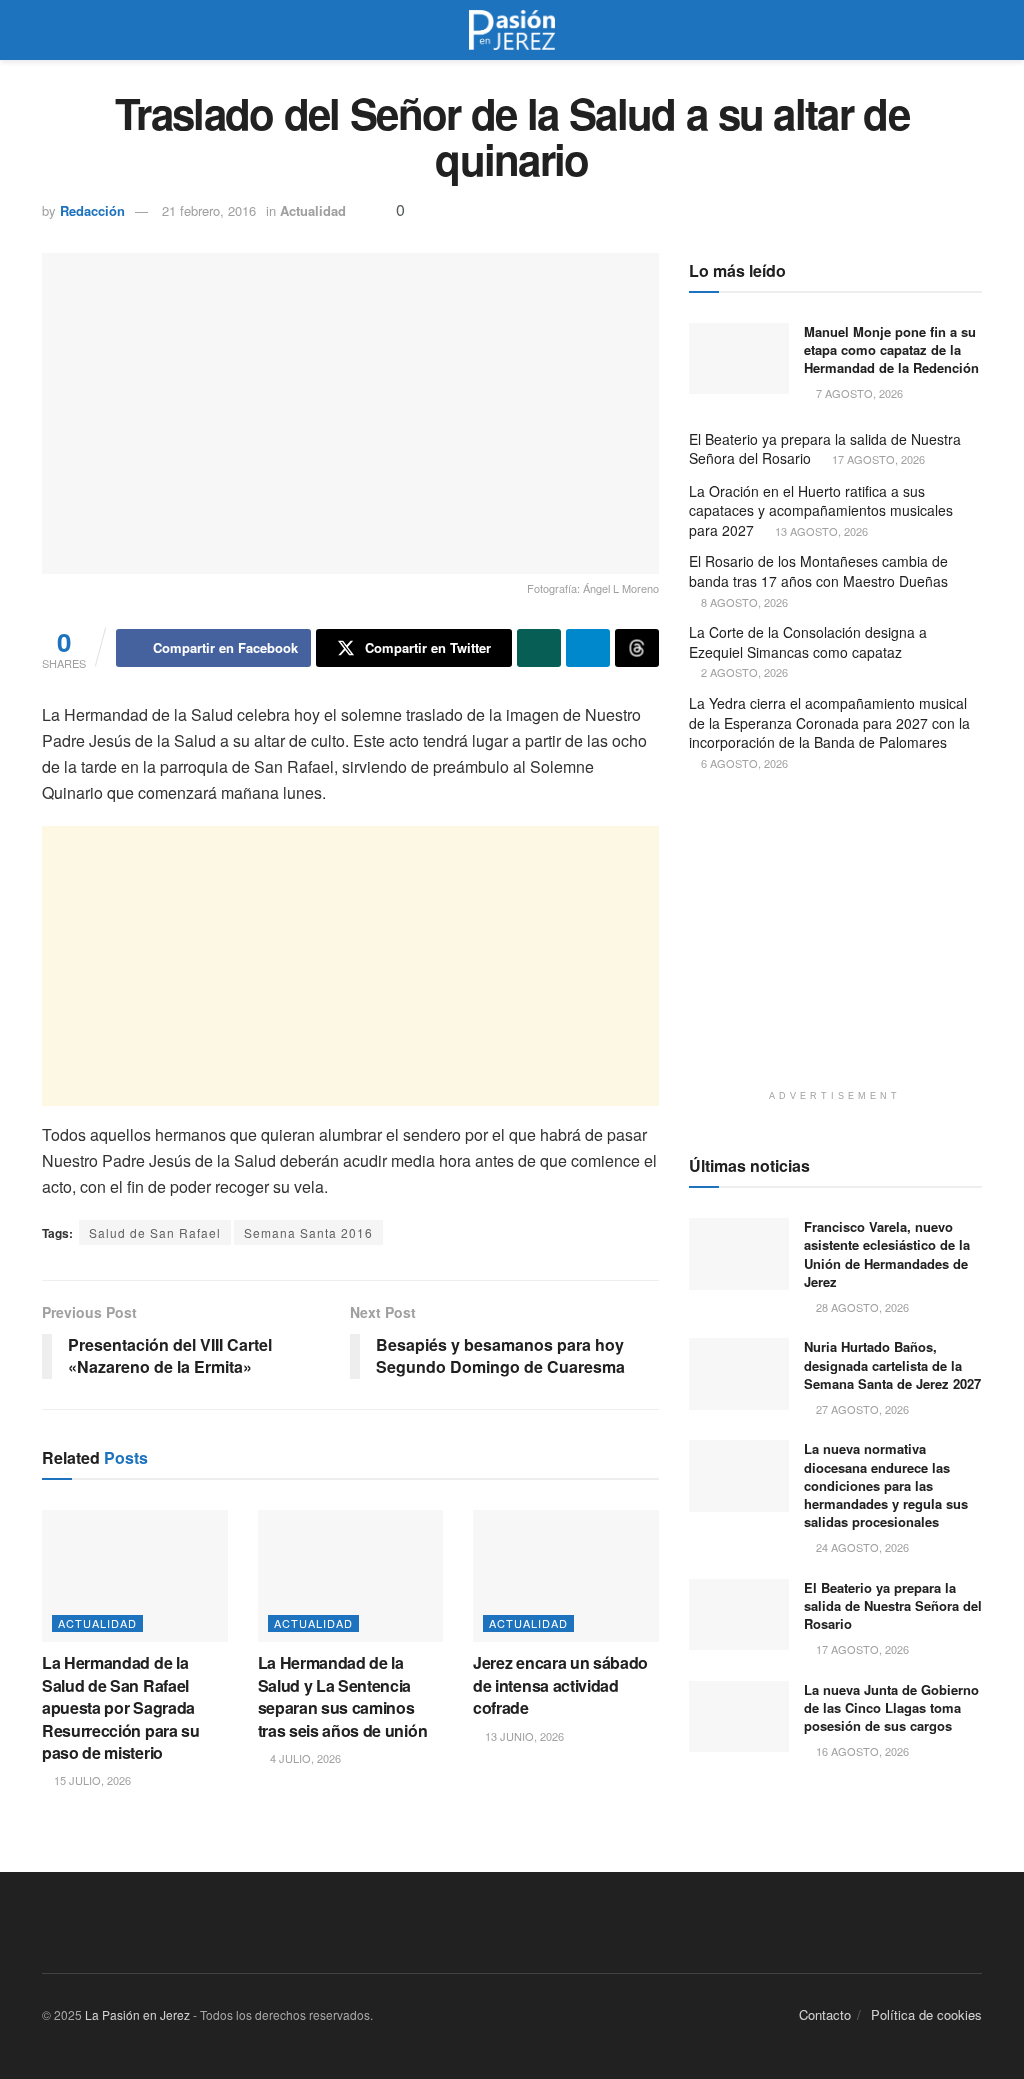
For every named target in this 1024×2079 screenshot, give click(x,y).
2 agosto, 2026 (743, 672)
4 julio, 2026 (304, 1758)
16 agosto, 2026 (861, 1751)
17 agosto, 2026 (877, 459)
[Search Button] (973, 30)
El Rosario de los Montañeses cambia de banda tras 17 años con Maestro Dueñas (818, 571)
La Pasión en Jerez (137, 2014)
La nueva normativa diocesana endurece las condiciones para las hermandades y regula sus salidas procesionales (886, 1485)
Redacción (92, 210)
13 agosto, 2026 (820, 531)
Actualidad (313, 210)
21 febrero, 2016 (209, 210)
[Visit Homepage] (512, 30)
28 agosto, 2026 (861, 1307)
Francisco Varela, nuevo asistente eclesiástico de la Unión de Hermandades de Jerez (887, 1254)
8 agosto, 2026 (743, 602)
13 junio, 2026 (523, 1736)
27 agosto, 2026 (861, 1409)
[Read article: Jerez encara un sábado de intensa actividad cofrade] (566, 1576)
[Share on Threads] (637, 648)
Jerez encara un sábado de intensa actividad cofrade (560, 1685)
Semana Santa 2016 (308, 1232)
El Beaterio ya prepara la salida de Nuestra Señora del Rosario (825, 449)
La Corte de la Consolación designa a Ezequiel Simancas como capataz (808, 642)
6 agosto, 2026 (743, 763)
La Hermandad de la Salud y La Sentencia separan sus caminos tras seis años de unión (343, 1696)
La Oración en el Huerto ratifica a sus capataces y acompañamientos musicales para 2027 (821, 510)
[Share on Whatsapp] (539, 648)
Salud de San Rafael (155, 1232)
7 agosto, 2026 (858, 393)
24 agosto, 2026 (861, 1547)
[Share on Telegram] (588, 648)
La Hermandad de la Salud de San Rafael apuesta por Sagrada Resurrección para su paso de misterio (121, 1707)
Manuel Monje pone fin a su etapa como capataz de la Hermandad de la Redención (891, 349)
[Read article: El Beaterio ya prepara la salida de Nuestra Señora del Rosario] (739, 1615)
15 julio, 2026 (91, 1780)
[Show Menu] (50, 30)
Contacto (825, 2014)
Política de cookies (926, 2014)
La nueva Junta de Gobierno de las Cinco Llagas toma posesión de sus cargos (891, 1707)
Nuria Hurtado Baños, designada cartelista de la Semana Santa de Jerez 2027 (892, 1364)
